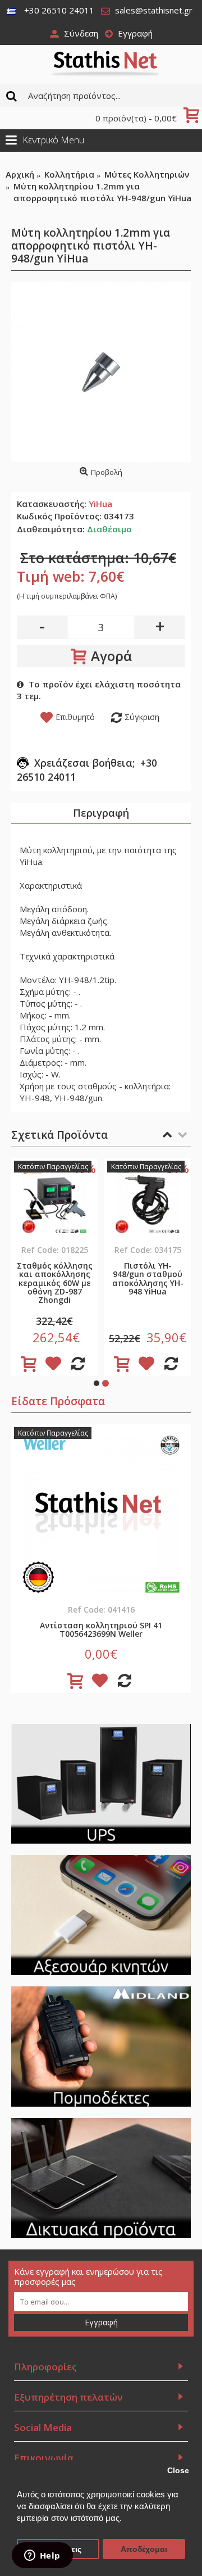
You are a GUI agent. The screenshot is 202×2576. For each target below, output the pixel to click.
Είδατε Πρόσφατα (58, 1401)
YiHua (100, 504)
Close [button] (178, 2471)
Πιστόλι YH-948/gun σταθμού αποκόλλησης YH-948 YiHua (148, 1278)
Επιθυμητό (75, 717)
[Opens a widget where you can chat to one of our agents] (42, 2556)
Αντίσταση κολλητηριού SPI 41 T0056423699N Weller (101, 1629)
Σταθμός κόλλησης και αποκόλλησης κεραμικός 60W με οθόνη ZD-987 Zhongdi (55, 1283)
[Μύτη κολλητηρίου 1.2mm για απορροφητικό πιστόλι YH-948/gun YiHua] (101, 372)
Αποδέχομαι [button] (144, 2549)
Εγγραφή (101, 2322)
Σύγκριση (142, 717)
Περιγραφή (101, 813)
